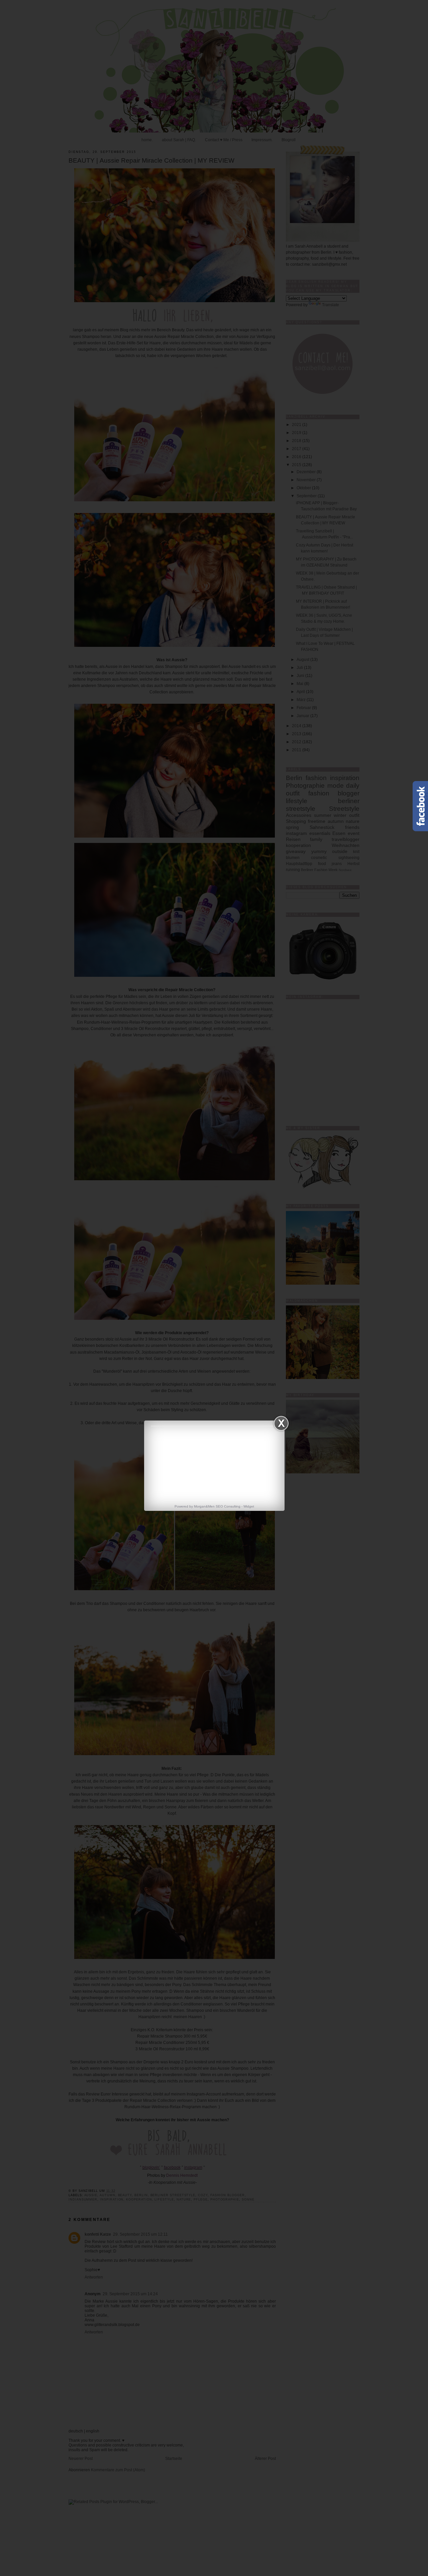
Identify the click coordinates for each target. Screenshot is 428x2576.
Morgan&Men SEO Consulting (217, 1506)
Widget (249, 1506)
